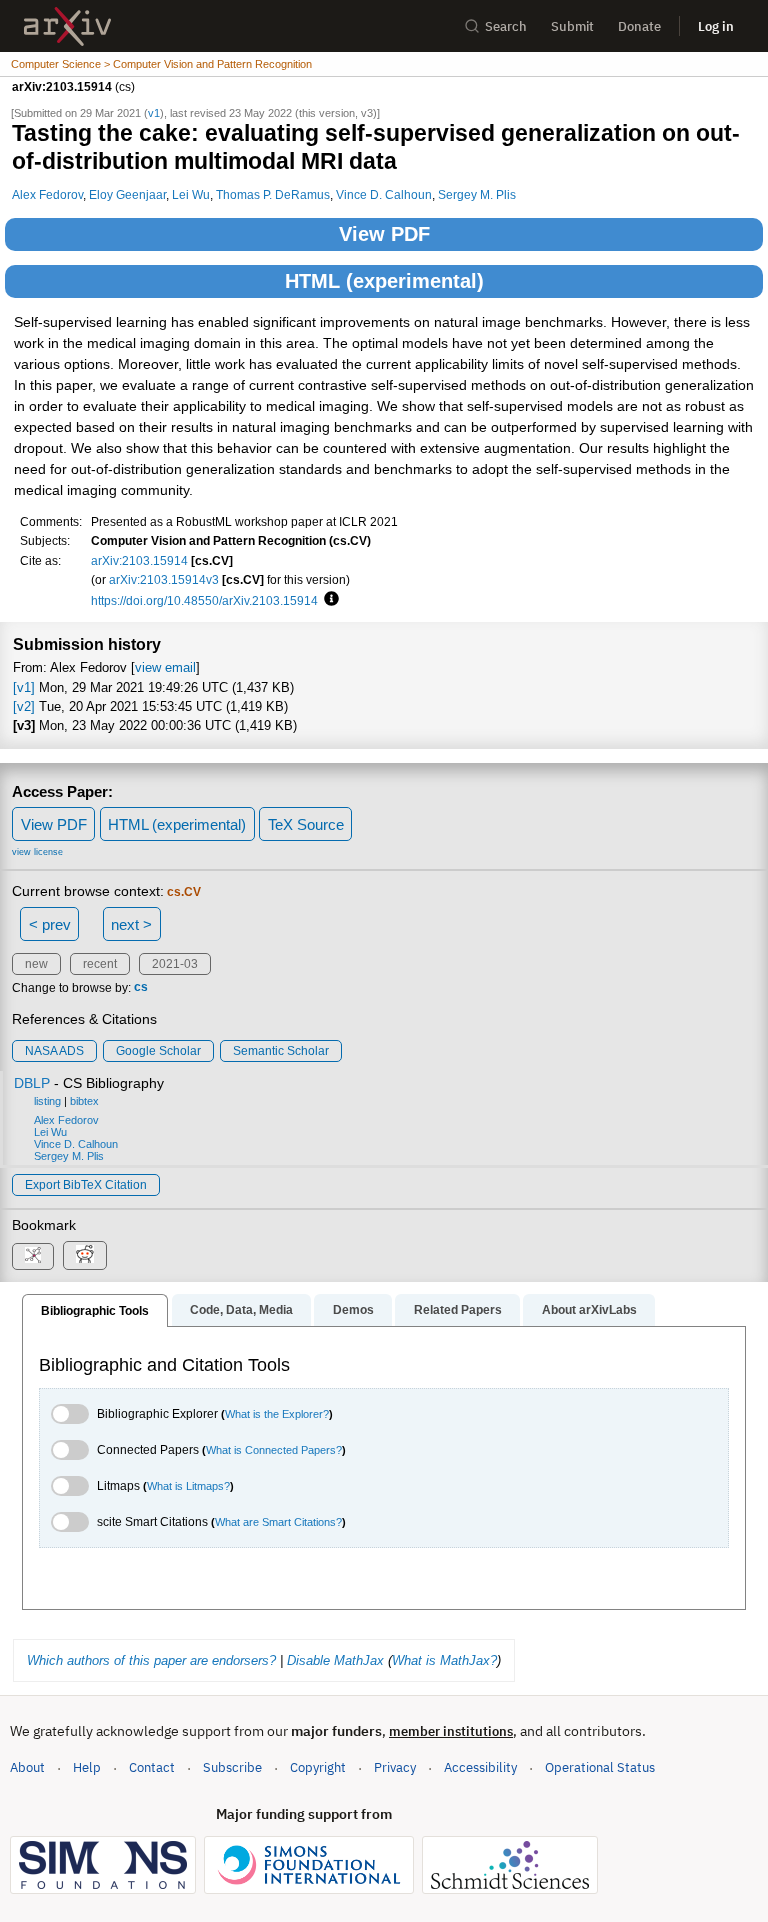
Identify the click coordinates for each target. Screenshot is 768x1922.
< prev (50, 924)
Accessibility (480, 1767)
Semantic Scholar (281, 1051)
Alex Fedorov (47, 194)
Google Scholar (158, 1051)
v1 (154, 113)
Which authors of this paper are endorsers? (151, 1660)
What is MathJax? (444, 1660)
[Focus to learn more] (328, 600)
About (27, 1767)
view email (165, 667)
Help (87, 1767)
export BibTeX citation (86, 1185)
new (36, 964)
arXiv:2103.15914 (139, 560)
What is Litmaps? (188, 1486)
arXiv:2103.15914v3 (164, 579)
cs (141, 988)
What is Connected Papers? (274, 1450)
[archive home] (67, 26)
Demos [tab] (353, 1310)
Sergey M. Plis (477, 194)
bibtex (84, 1101)
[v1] (24, 687)
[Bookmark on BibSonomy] (33, 1256)
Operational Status (600, 1767)
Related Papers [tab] (458, 1310)
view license (37, 852)
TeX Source (306, 824)
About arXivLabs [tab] (589, 1310)
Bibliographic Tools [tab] (95, 1311)
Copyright (318, 1767)
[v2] (24, 706)
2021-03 (175, 964)
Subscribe (232, 1767)
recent (100, 964)
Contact (152, 1767)
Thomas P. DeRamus (273, 194)
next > (131, 924)
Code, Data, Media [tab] (241, 1310)
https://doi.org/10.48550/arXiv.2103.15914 (204, 600)
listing (47, 1101)
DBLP (32, 1083)
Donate (639, 26)
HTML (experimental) (384, 281)
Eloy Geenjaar (127, 194)
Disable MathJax (335, 1660)
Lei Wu (191, 194)
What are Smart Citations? (278, 1522)
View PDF (384, 234)
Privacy (395, 1767)
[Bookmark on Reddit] (85, 1255)
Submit (572, 26)
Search (506, 26)
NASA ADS (54, 1051)
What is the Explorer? (277, 1414)
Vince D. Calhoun (384, 194)
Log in (716, 26)
